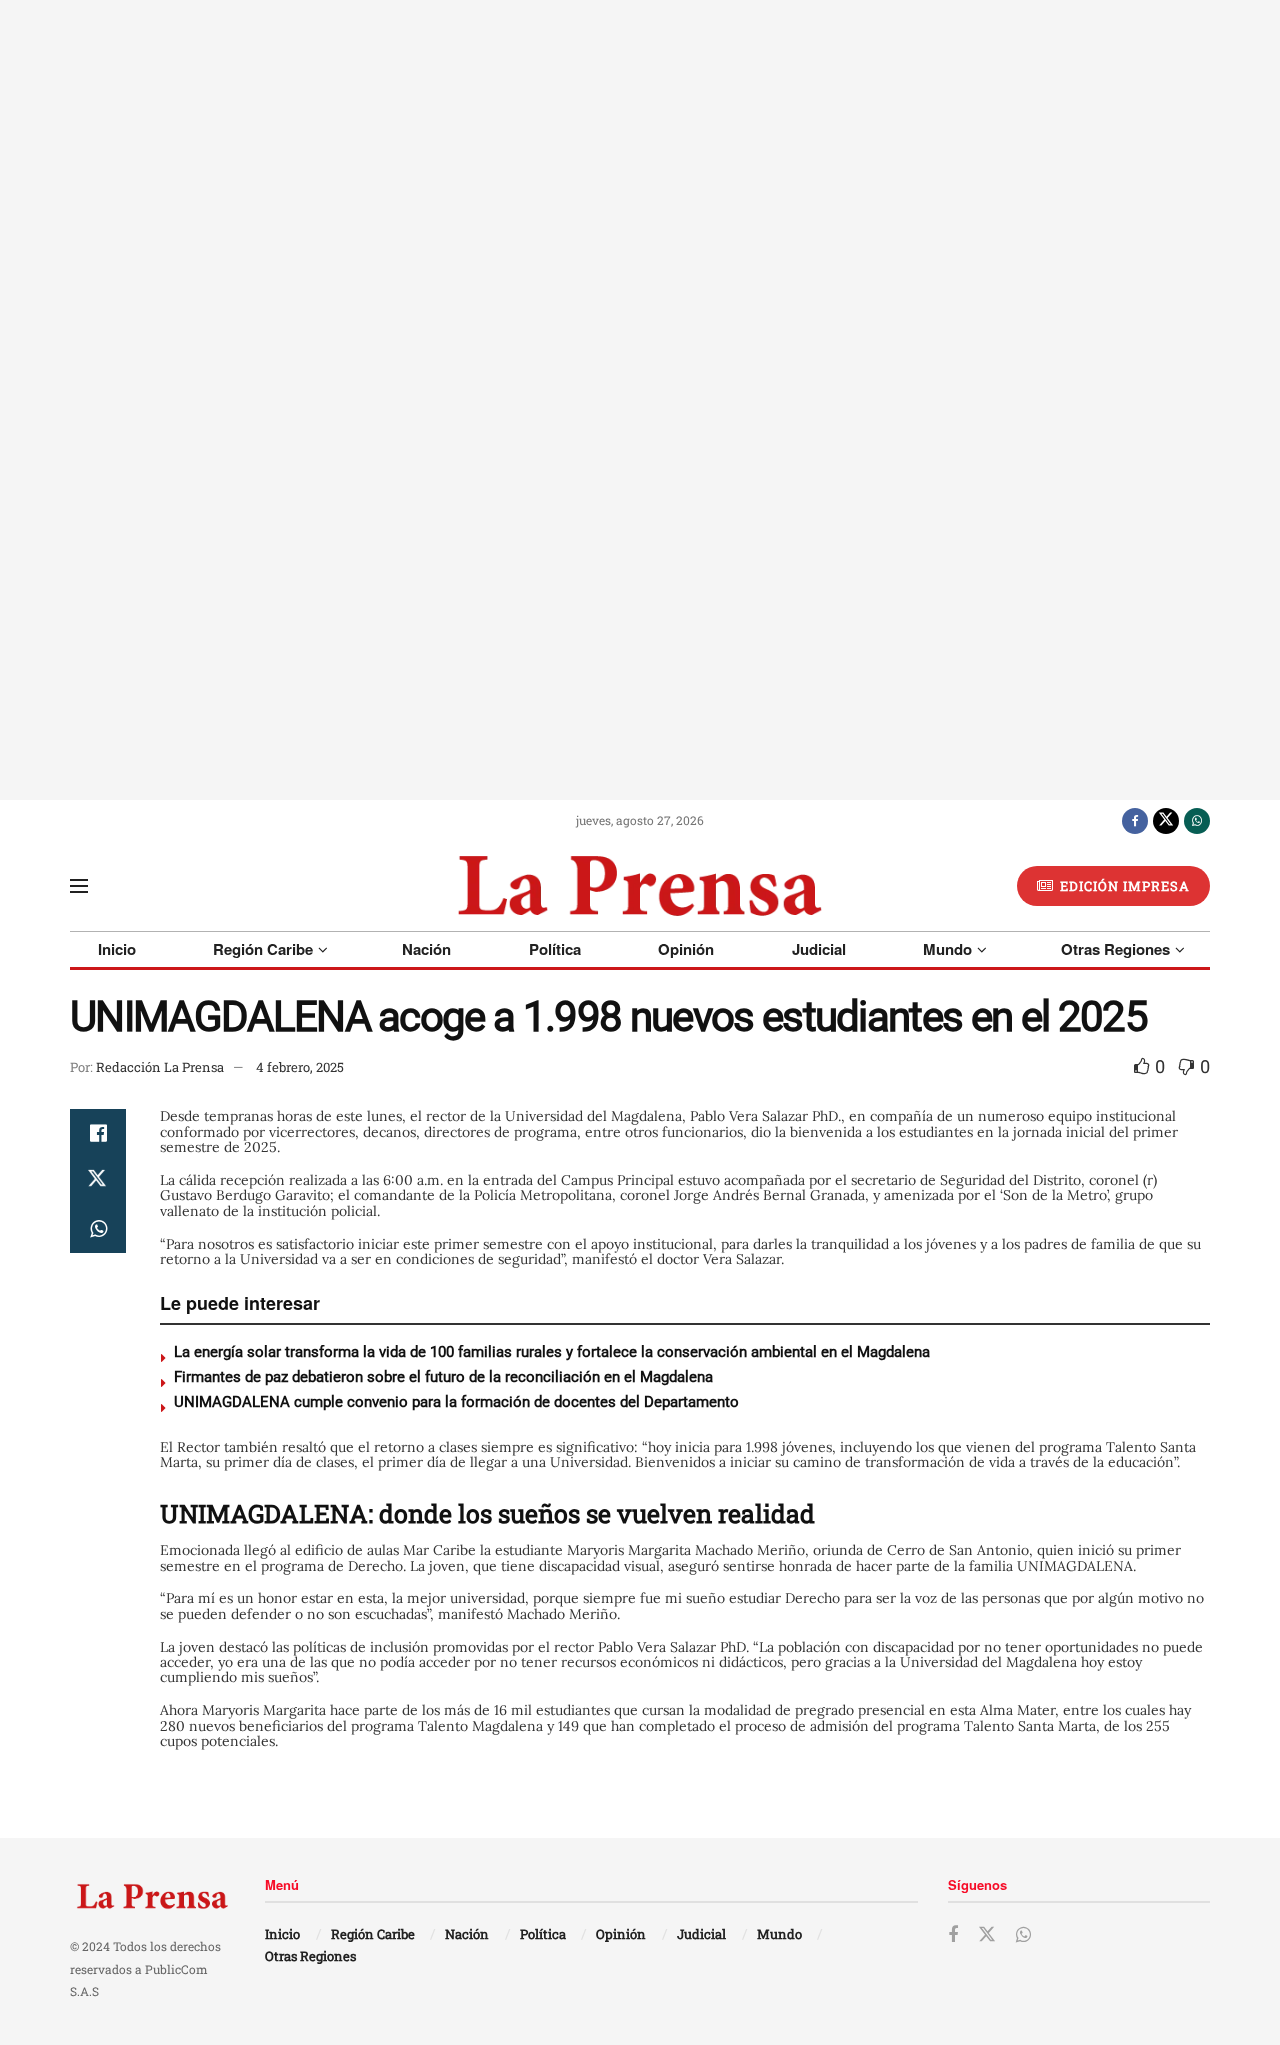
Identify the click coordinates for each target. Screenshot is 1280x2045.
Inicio (117, 949)
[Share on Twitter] (98, 1181)
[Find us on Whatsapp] (1197, 820)
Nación (426, 949)
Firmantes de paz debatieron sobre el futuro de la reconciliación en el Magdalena (443, 1377)
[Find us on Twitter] (1166, 820)
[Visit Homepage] (639, 886)
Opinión (686, 949)
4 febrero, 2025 (300, 1067)
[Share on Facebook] (98, 1133)
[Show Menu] (79, 886)
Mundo (947, 949)
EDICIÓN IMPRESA (1123, 886)
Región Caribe (263, 949)
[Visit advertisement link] (640, 400)
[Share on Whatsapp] (98, 1229)
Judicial (819, 949)
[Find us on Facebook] (1135, 820)
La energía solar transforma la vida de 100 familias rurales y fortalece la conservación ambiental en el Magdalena (552, 1352)
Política (555, 949)
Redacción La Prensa (160, 1067)
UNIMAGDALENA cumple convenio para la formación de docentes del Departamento (456, 1402)
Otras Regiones (1115, 949)
